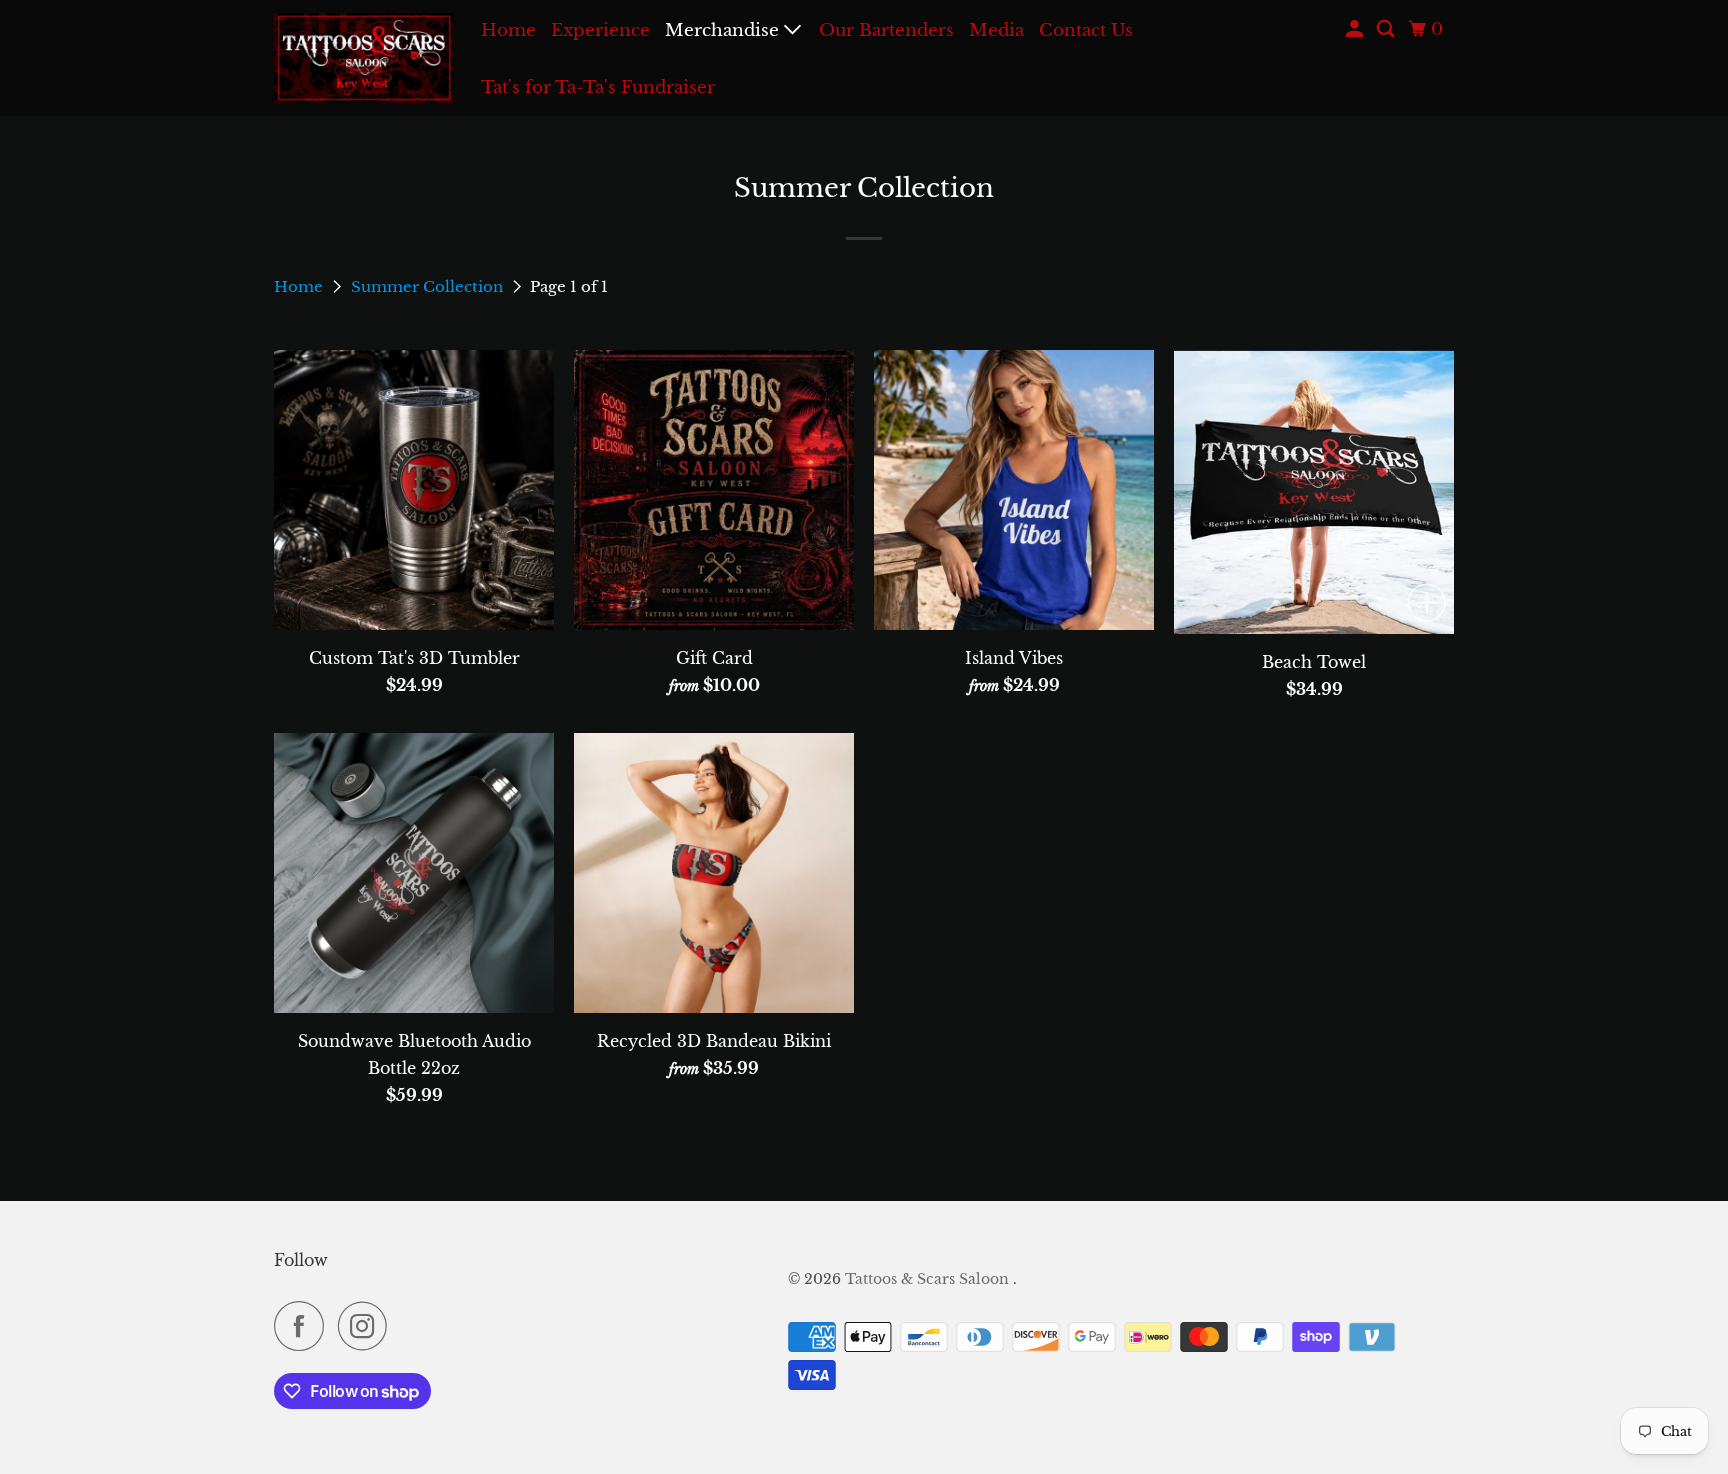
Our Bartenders (886, 30)
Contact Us (1086, 30)
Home (508, 30)
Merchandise (724, 30)
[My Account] (1356, 29)
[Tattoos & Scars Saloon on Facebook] (304, 1326)
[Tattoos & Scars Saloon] (364, 58)
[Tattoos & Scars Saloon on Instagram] (368, 1326)
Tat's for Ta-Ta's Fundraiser (598, 87)
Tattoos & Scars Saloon (929, 1279)
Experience (600, 30)
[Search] (1387, 29)
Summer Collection (429, 286)
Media (996, 30)
